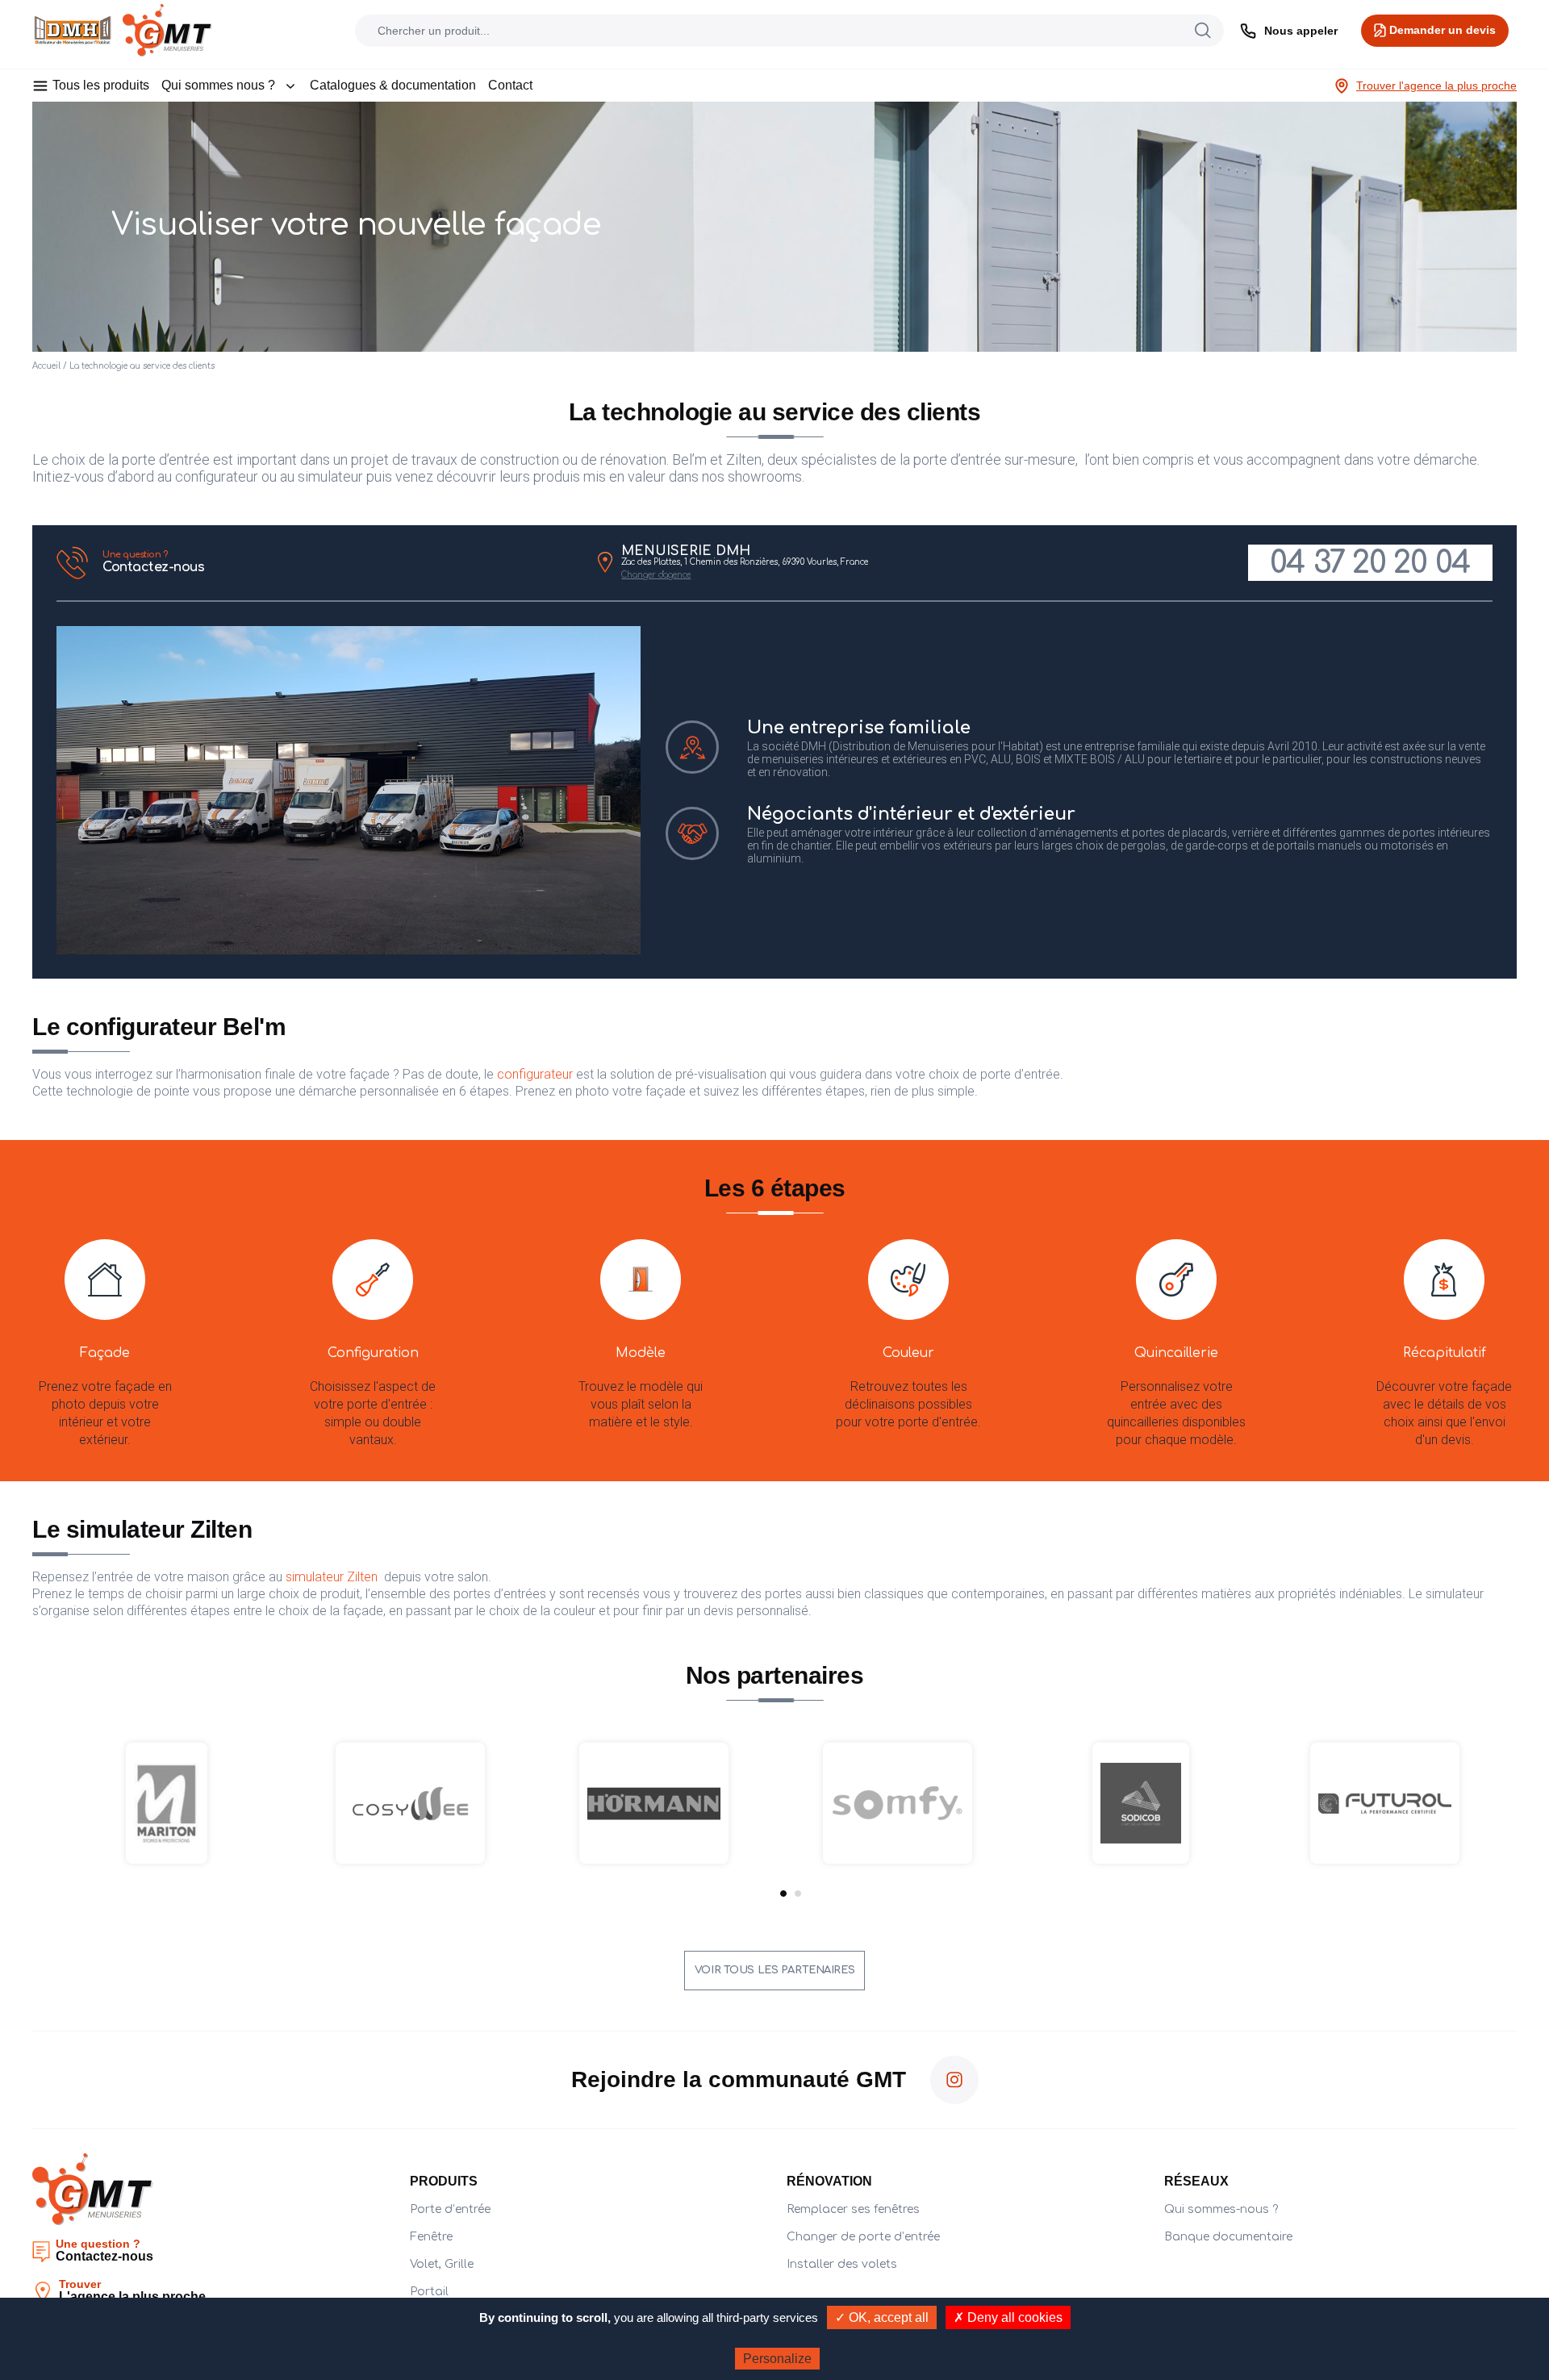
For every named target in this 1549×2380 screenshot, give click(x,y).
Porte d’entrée (450, 2209)
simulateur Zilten (333, 1577)
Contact (510, 85)
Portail (429, 2292)
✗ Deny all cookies (1008, 2317)
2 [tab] (798, 1894)
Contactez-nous (153, 562)
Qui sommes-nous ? (1221, 2209)
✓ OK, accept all (882, 2317)
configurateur (535, 1074)
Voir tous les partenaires (774, 1970)
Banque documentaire (1228, 2237)
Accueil (46, 366)
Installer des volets (842, 2264)
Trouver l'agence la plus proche (1436, 86)
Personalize (777, 2359)
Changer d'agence (656, 575)
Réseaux (1196, 2181)
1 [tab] (783, 1894)
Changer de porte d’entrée (863, 2237)
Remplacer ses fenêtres (853, 2209)
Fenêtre (431, 2237)
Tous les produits (101, 85)
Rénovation (829, 2181)
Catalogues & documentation (393, 85)
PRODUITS (444, 2181)
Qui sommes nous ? (218, 85)
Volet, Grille (442, 2264)
